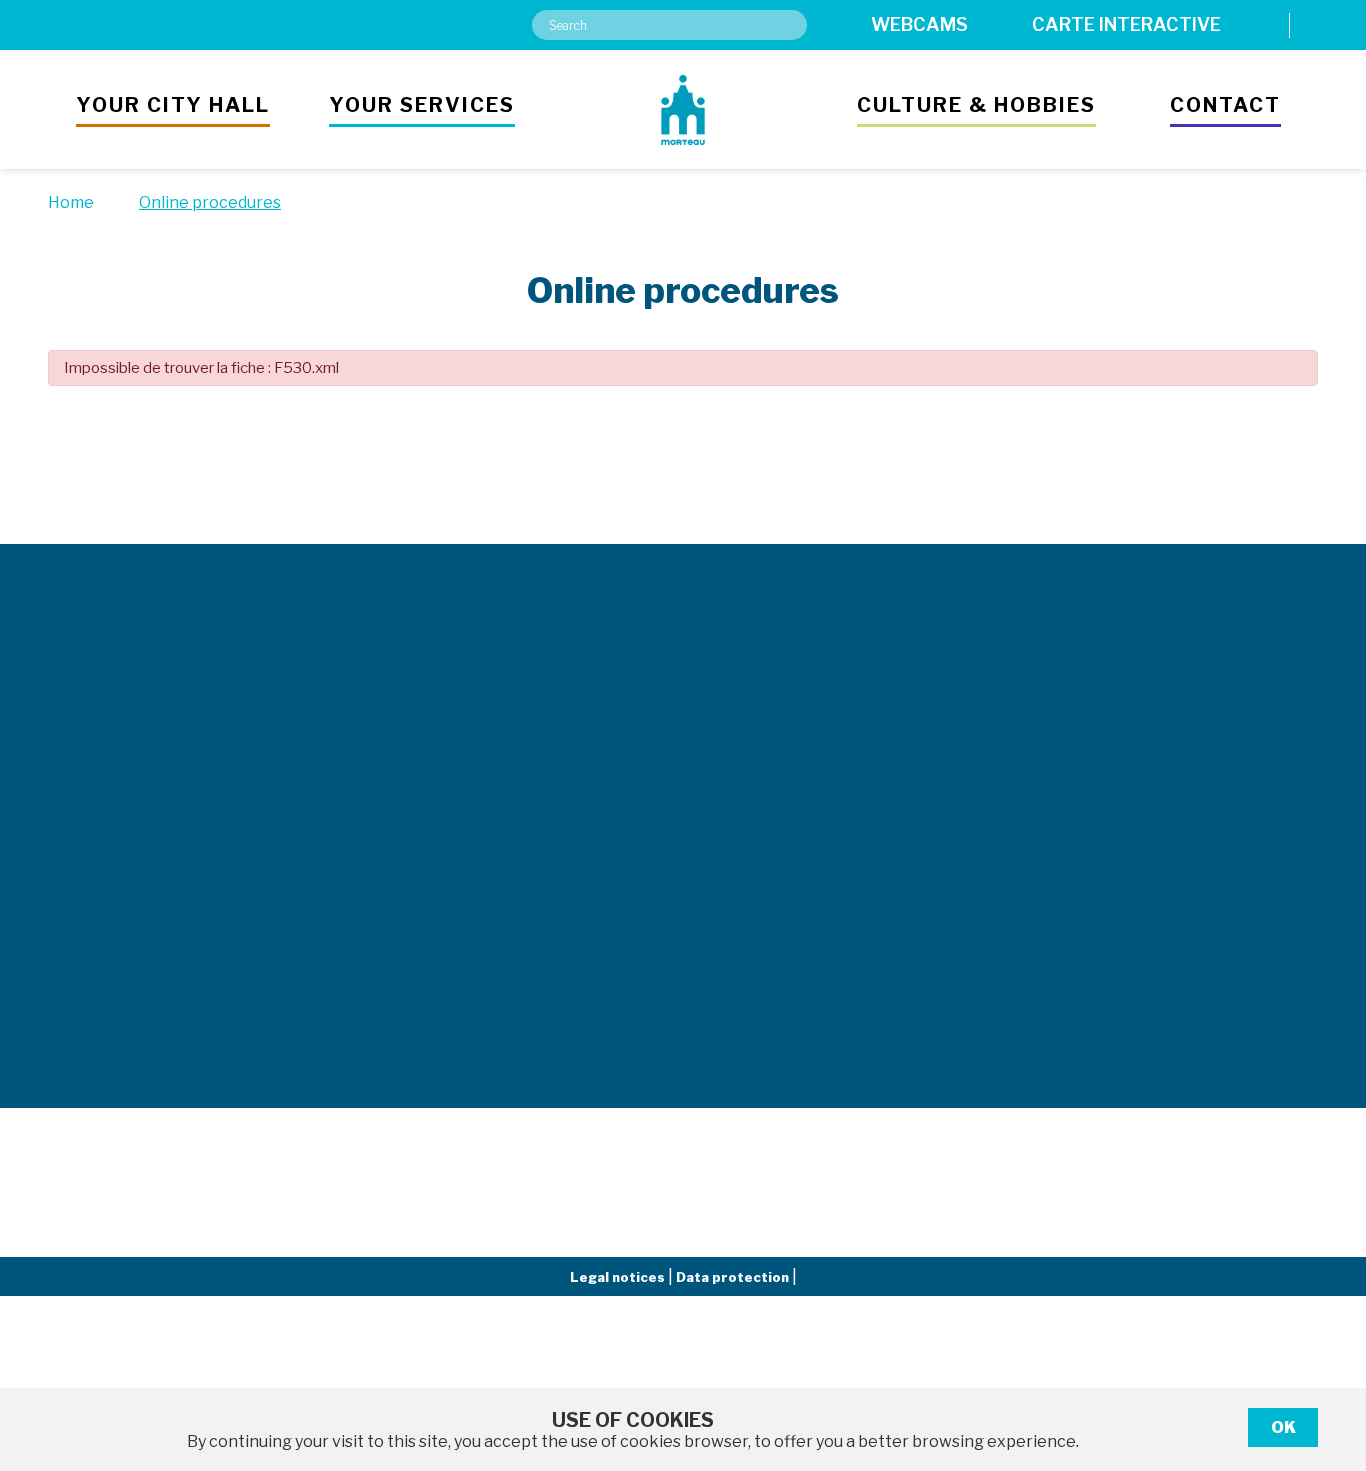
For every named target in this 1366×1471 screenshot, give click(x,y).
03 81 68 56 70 (385, 997)
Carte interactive (1126, 24)
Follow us (1151, 469)
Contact (1225, 105)
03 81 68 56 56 (111, 734)
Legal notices (619, 1277)
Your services (422, 105)
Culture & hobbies (976, 105)
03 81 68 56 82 (385, 905)
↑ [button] (1328, 1352)
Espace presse (915, 757)
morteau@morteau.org (139, 778)
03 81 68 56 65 (385, 795)
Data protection (734, 1277)
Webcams (919, 24)
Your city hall (173, 105)
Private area (1184, 757)
